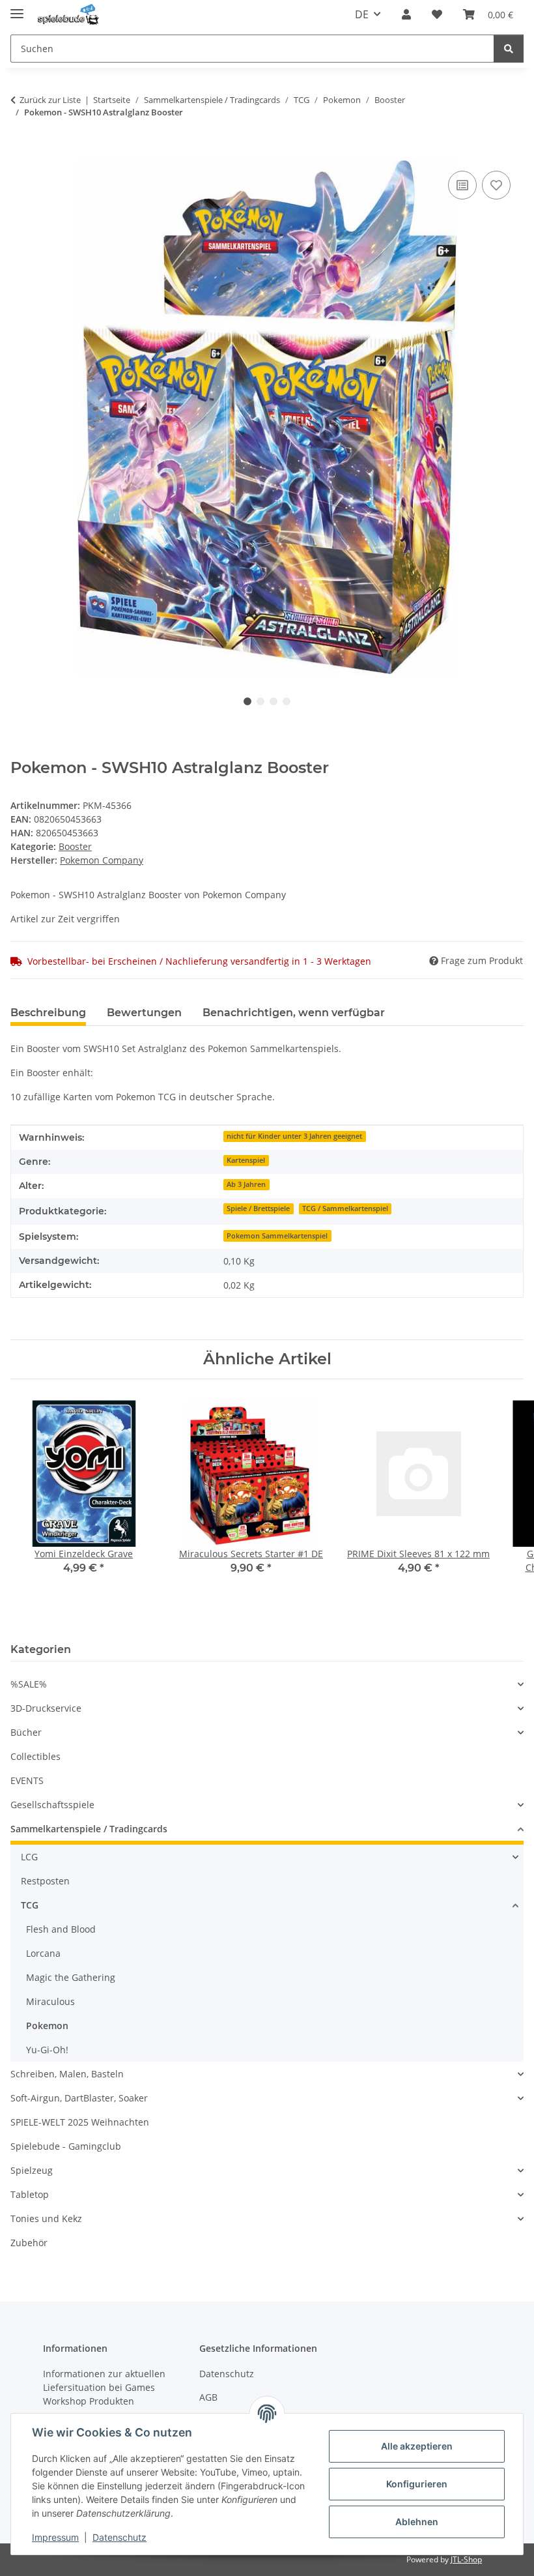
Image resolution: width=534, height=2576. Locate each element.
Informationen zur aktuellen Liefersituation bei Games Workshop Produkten (104, 2387)
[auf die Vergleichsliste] (462, 185)
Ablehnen (417, 2522)
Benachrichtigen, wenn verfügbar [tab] (294, 1013)
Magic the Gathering (71, 1977)
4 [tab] (287, 701)
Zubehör (29, 2243)
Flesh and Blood (61, 1929)
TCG (30, 1905)
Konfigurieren (417, 2484)
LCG (29, 1857)
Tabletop (30, 2194)
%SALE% (29, 1684)
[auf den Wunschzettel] (496, 185)
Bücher (26, 1732)
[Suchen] (509, 49)
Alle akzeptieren (417, 2446)
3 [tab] (274, 701)
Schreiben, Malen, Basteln (67, 2074)
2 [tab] (260, 701)
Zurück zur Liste (50, 100)
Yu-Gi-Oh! (47, 2050)
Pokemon (47, 2026)
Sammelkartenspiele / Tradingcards (89, 1829)
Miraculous (50, 2001)
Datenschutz (119, 2537)
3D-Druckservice (46, 1708)
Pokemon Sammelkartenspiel (277, 1236)
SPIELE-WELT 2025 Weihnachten (80, 2122)
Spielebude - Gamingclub (66, 2146)
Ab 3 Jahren (246, 1184)
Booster (75, 846)
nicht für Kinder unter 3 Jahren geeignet (294, 1136)
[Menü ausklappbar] (17, 8)
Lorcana (43, 1953)
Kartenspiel (246, 1160)
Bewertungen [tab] (144, 1013)
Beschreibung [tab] (48, 1013)
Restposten (45, 1881)
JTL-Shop (466, 2559)
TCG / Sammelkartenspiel (345, 1208)
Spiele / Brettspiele (258, 1208)
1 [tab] (247, 701)
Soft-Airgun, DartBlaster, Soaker (79, 2098)
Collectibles (35, 1756)
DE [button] (362, 14)
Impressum (55, 2537)
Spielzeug (32, 2170)
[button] (406, 14)
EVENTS (27, 1780)
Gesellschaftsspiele (52, 1805)
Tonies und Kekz (46, 2218)
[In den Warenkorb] (21, 153)
